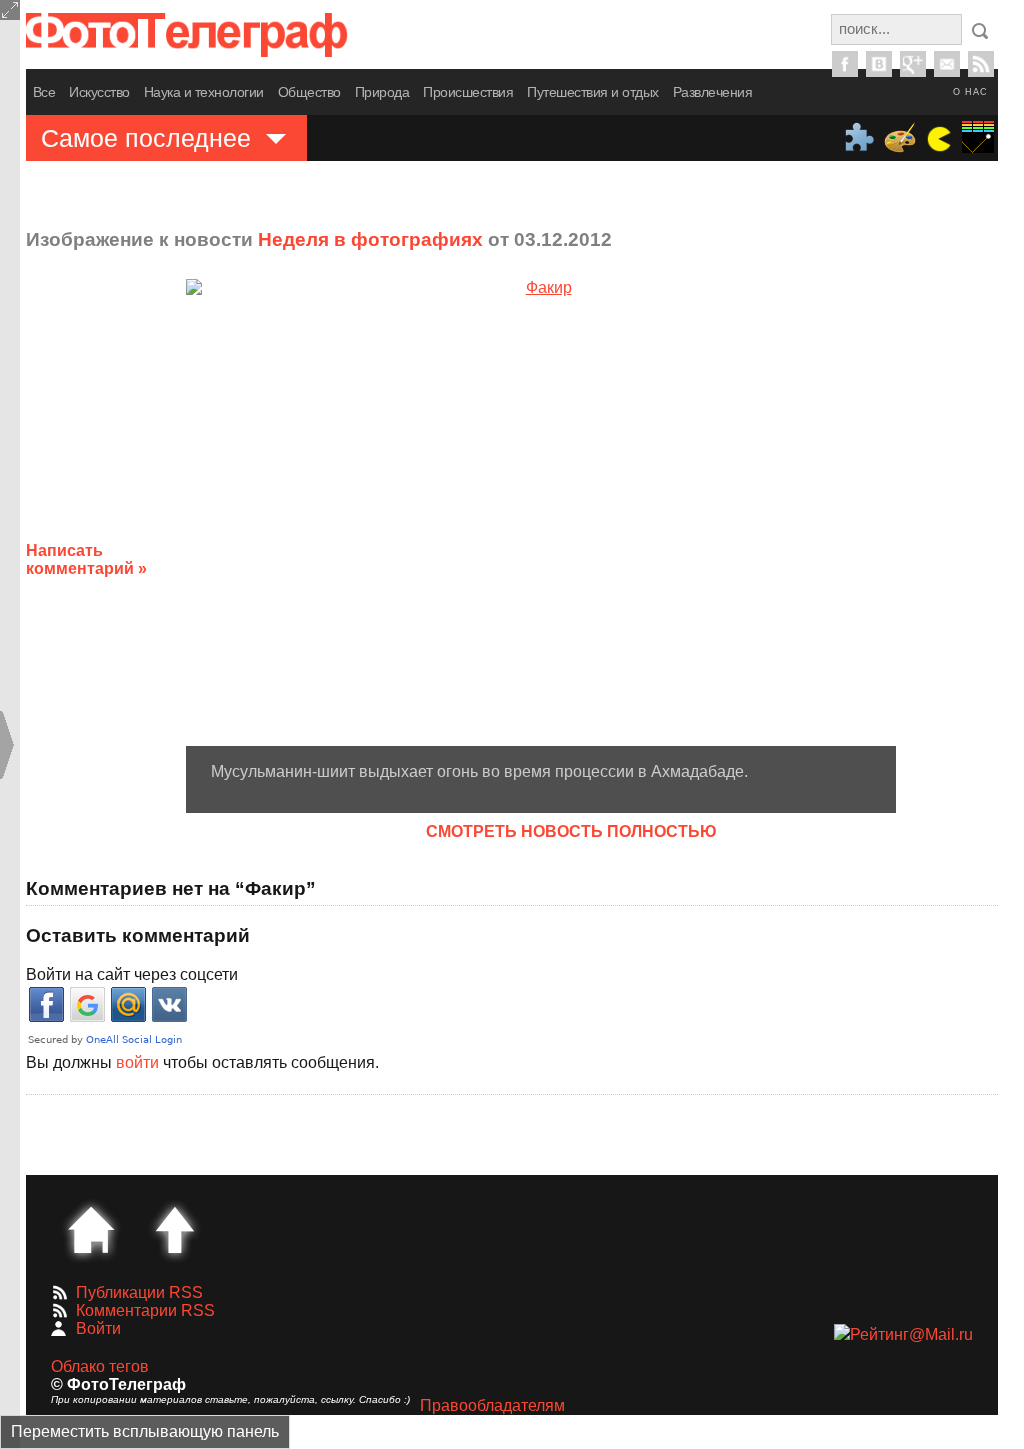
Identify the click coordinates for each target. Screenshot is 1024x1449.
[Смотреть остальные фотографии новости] (541, 512)
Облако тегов (100, 1366)
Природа (382, 92)
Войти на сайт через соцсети (132, 974)
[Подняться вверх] (175, 1230)
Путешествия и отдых (593, 92)
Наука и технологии (204, 92)
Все (44, 92)
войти (137, 1062)
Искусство (99, 92)
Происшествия (468, 92)
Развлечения (713, 92)
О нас (970, 92)
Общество (309, 92)
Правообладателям (492, 1405)
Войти (98, 1328)
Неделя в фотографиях (370, 239)
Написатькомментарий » (86, 559)
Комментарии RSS (145, 1310)
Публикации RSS (139, 1292)
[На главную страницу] (91, 1230)
